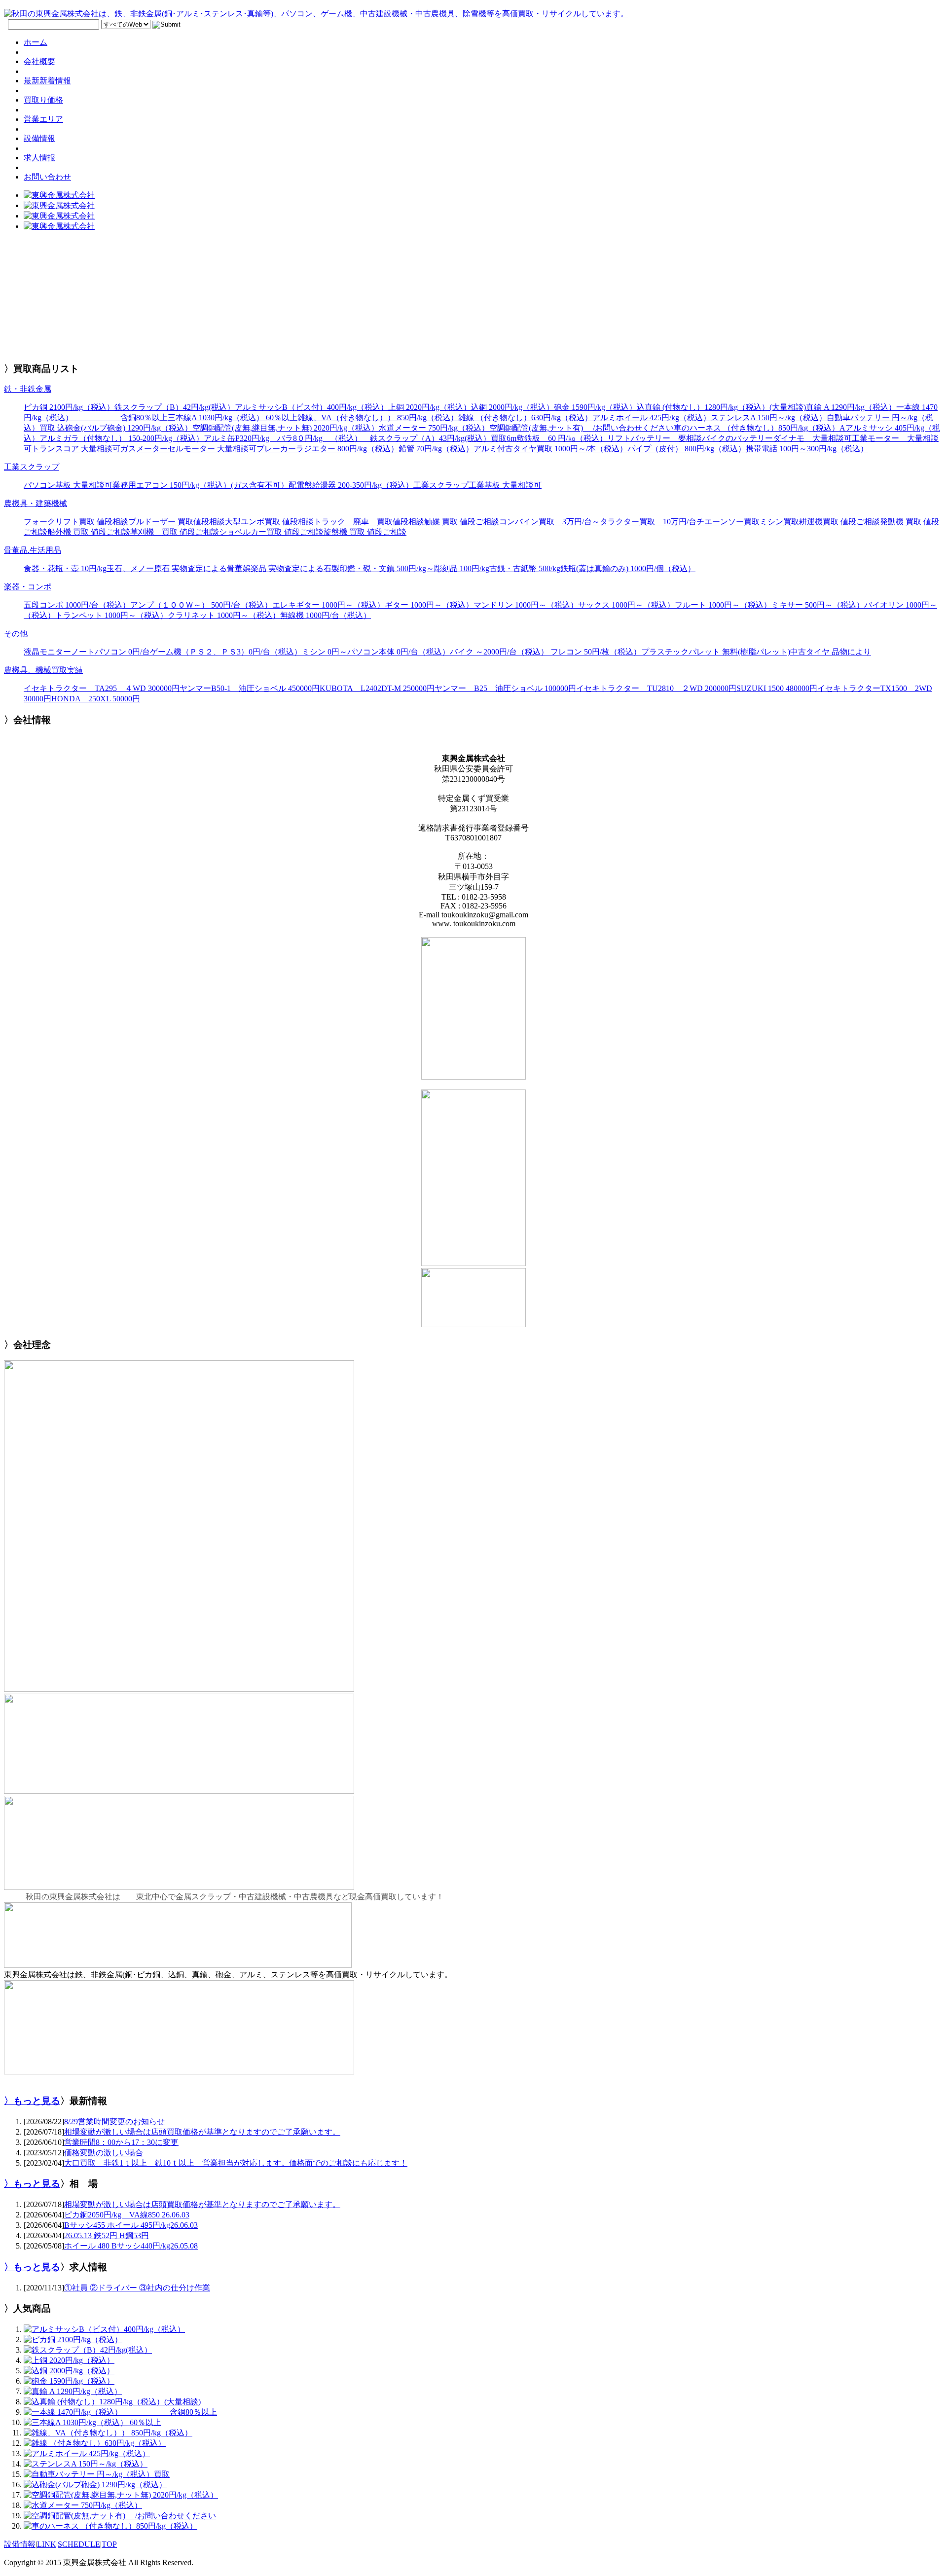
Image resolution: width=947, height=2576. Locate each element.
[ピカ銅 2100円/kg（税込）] (73, 2340)
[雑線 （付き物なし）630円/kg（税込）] (95, 2443)
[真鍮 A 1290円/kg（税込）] (73, 2391)
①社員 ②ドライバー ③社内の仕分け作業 (137, 2288)
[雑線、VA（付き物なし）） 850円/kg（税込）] (108, 2433)
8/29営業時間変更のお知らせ (114, 2122)
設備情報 (20, 2544)
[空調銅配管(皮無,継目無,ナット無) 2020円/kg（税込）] (121, 2495)
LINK (47, 2544)
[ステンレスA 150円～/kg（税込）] (86, 2464)
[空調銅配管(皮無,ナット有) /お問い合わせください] (120, 2516)
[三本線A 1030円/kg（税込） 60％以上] (92, 2422)
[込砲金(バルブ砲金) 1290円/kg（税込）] (95, 2485)
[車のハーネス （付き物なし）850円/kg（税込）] (110, 2526)
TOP (109, 2544)
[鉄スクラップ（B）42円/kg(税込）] (88, 2350)
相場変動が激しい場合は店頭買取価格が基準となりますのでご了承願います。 (202, 2132)
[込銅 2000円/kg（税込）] (69, 2371)
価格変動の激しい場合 (104, 2153)
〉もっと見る (32, 2101)
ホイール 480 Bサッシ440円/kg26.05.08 (131, 2246)
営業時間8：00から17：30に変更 (121, 2142)
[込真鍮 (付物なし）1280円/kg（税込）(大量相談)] (112, 2402)
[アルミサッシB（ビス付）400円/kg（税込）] (104, 2329)
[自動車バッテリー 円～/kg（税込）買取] (97, 2474)
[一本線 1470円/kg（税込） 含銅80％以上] (120, 2412)
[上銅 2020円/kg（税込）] (69, 2360)
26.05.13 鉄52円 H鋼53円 (107, 2235)
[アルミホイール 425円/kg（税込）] (87, 2453)
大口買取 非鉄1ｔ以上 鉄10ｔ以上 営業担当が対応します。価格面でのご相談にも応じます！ (236, 2163)
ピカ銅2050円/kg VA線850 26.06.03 (127, 2215)
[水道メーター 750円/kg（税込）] (83, 2505)
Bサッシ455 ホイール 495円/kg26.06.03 (131, 2225)
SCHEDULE (79, 2544)
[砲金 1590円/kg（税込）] (69, 2381)
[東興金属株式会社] (59, 195)
